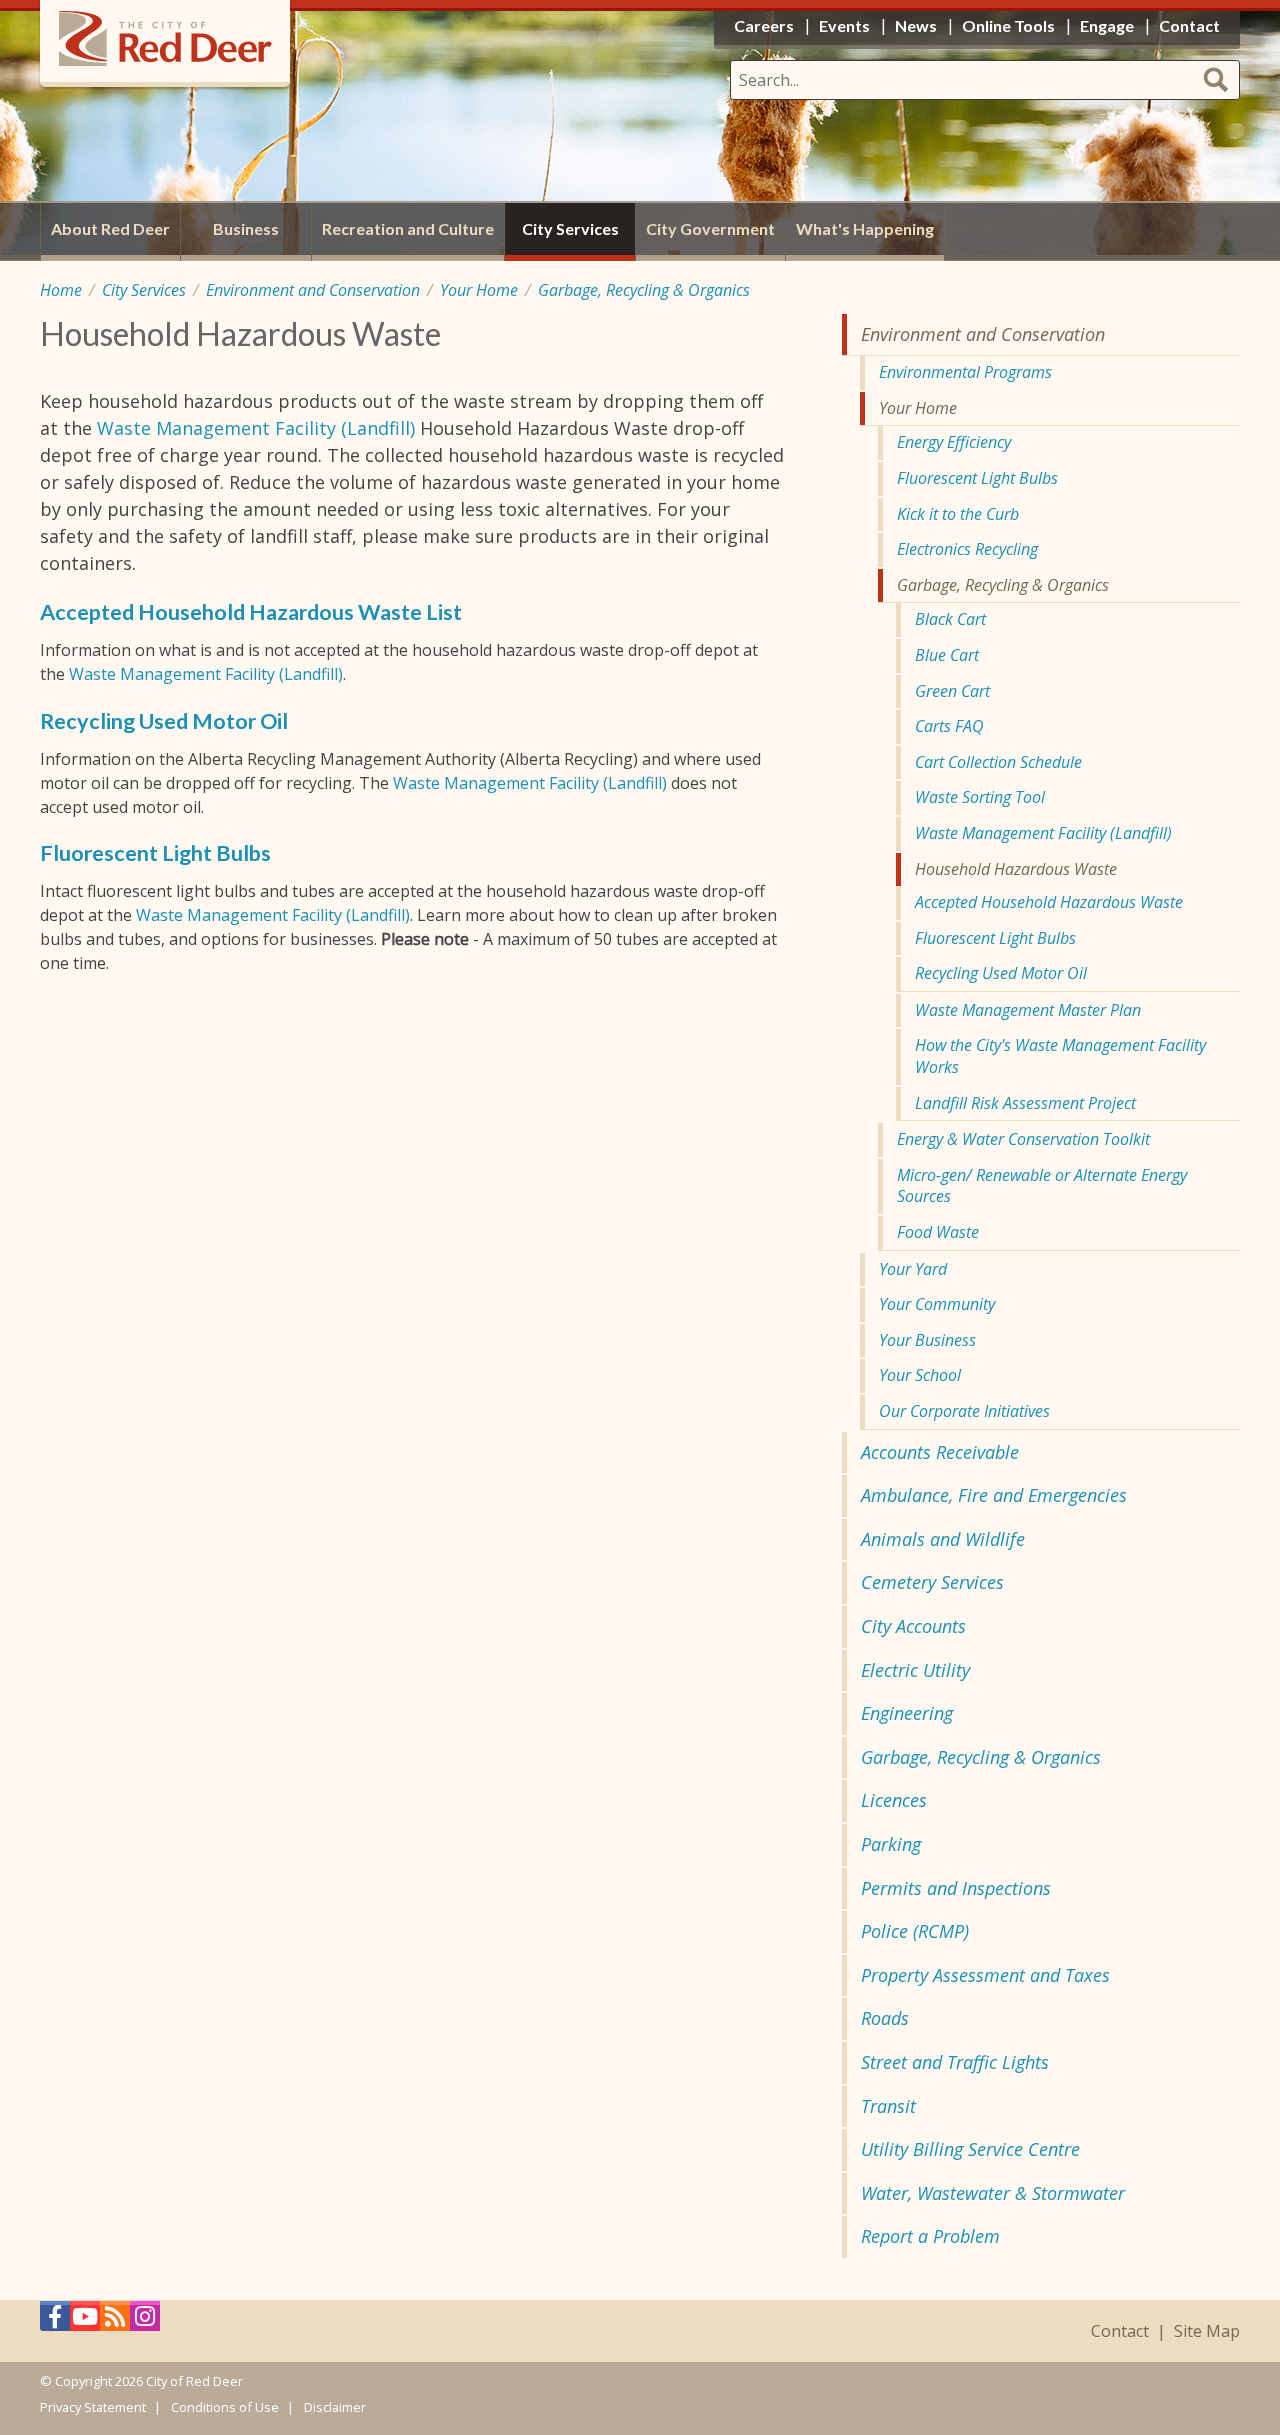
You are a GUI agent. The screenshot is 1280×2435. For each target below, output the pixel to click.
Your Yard (913, 1269)
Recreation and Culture (408, 228)
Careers (764, 25)
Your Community (937, 1304)
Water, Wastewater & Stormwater (993, 2193)
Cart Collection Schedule (998, 762)
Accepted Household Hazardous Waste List (251, 612)
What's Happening (865, 228)
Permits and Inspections (956, 1888)
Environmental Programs (965, 372)
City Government (710, 228)
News (916, 25)
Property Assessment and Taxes (985, 1975)
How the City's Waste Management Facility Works (1060, 1056)
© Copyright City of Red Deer (141, 2381)
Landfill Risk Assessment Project (1025, 1103)
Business (246, 228)
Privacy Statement (93, 2407)
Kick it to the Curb (958, 514)
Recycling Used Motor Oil (164, 721)
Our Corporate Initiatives (964, 1411)
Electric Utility (915, 1670)
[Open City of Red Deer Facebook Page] (55, 2321)
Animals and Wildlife (943, 1539)
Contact (1120, 2331)
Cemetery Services (932, 1582)
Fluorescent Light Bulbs (155, 853)
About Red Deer (110, 228)
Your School (920, 1375)
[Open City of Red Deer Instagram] (145, 2321)
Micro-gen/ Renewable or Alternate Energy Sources (1042, 1186)
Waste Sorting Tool (980, 797)
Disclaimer (335, 2407)
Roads (885, 2018)
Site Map (1207, 2331)
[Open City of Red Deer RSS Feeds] (115, 2321)
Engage (1107, 25)
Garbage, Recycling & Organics (644, 290)
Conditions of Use (225, 2407)
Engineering (907, 1713)
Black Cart (950, 619)
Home (61, 290)
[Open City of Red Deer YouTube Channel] (85, 2321)
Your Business (927, 1340)
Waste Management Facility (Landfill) (256, 428)
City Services (144, 290)
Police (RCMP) (915, 1931)
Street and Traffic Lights (955, 2062)
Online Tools (1008, 25)
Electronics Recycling (967, 549)
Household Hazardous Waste (1016, 869)
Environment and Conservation (313, 290)
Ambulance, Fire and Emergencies (994, 1495)
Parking (891, 1844)
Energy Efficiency (954, 442)
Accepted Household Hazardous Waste (1049, 902)
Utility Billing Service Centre (970, 2149)
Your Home (479, 290)
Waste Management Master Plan (1028, 1010)
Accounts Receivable (940, 1452)
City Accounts (913, 1626)
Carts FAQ (949, 726)
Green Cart (952, 691)
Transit (888, 2106)
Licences (894, 1800)
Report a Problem (930, 2236)
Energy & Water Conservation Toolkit (1023, 1139)
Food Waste (938, 1232)
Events (844, 25)
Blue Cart (947, 655)
